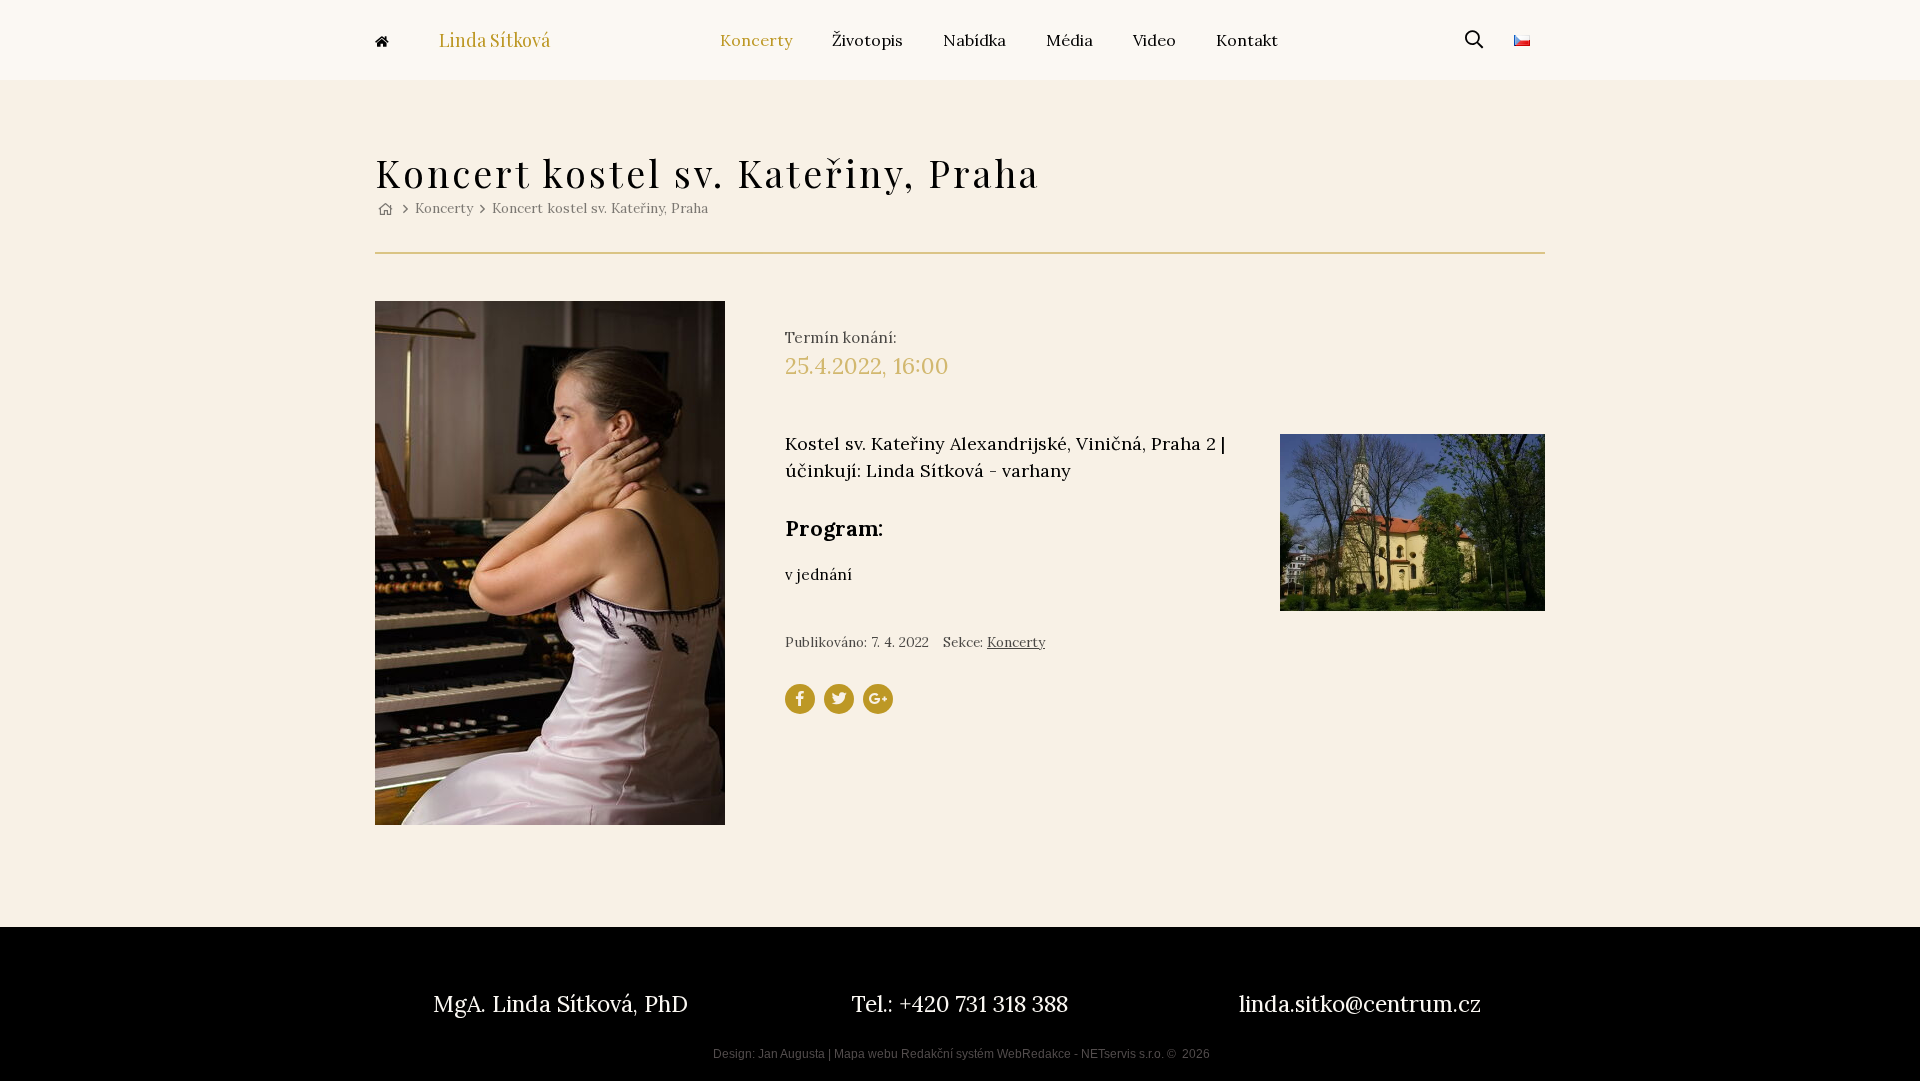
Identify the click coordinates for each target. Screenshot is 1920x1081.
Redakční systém (947, 1054)
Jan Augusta (791, 1054)
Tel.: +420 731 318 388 (960, 1003)
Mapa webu (866, 1054)
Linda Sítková (494, 40)
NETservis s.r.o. (1122, 1054)
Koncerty (444, 208)
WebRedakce (1034, 1054)
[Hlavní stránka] (385, 208)
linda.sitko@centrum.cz (1360, 1003)
